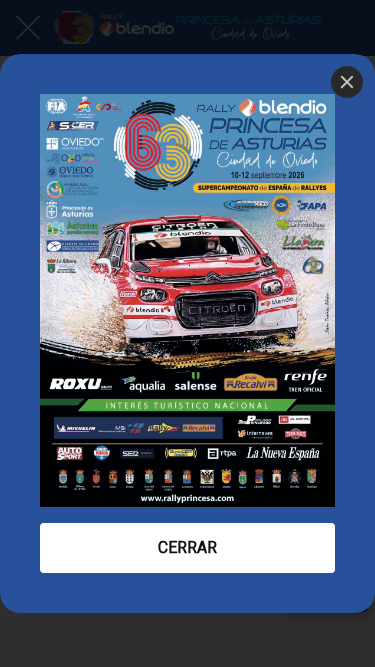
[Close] (347, 82)
